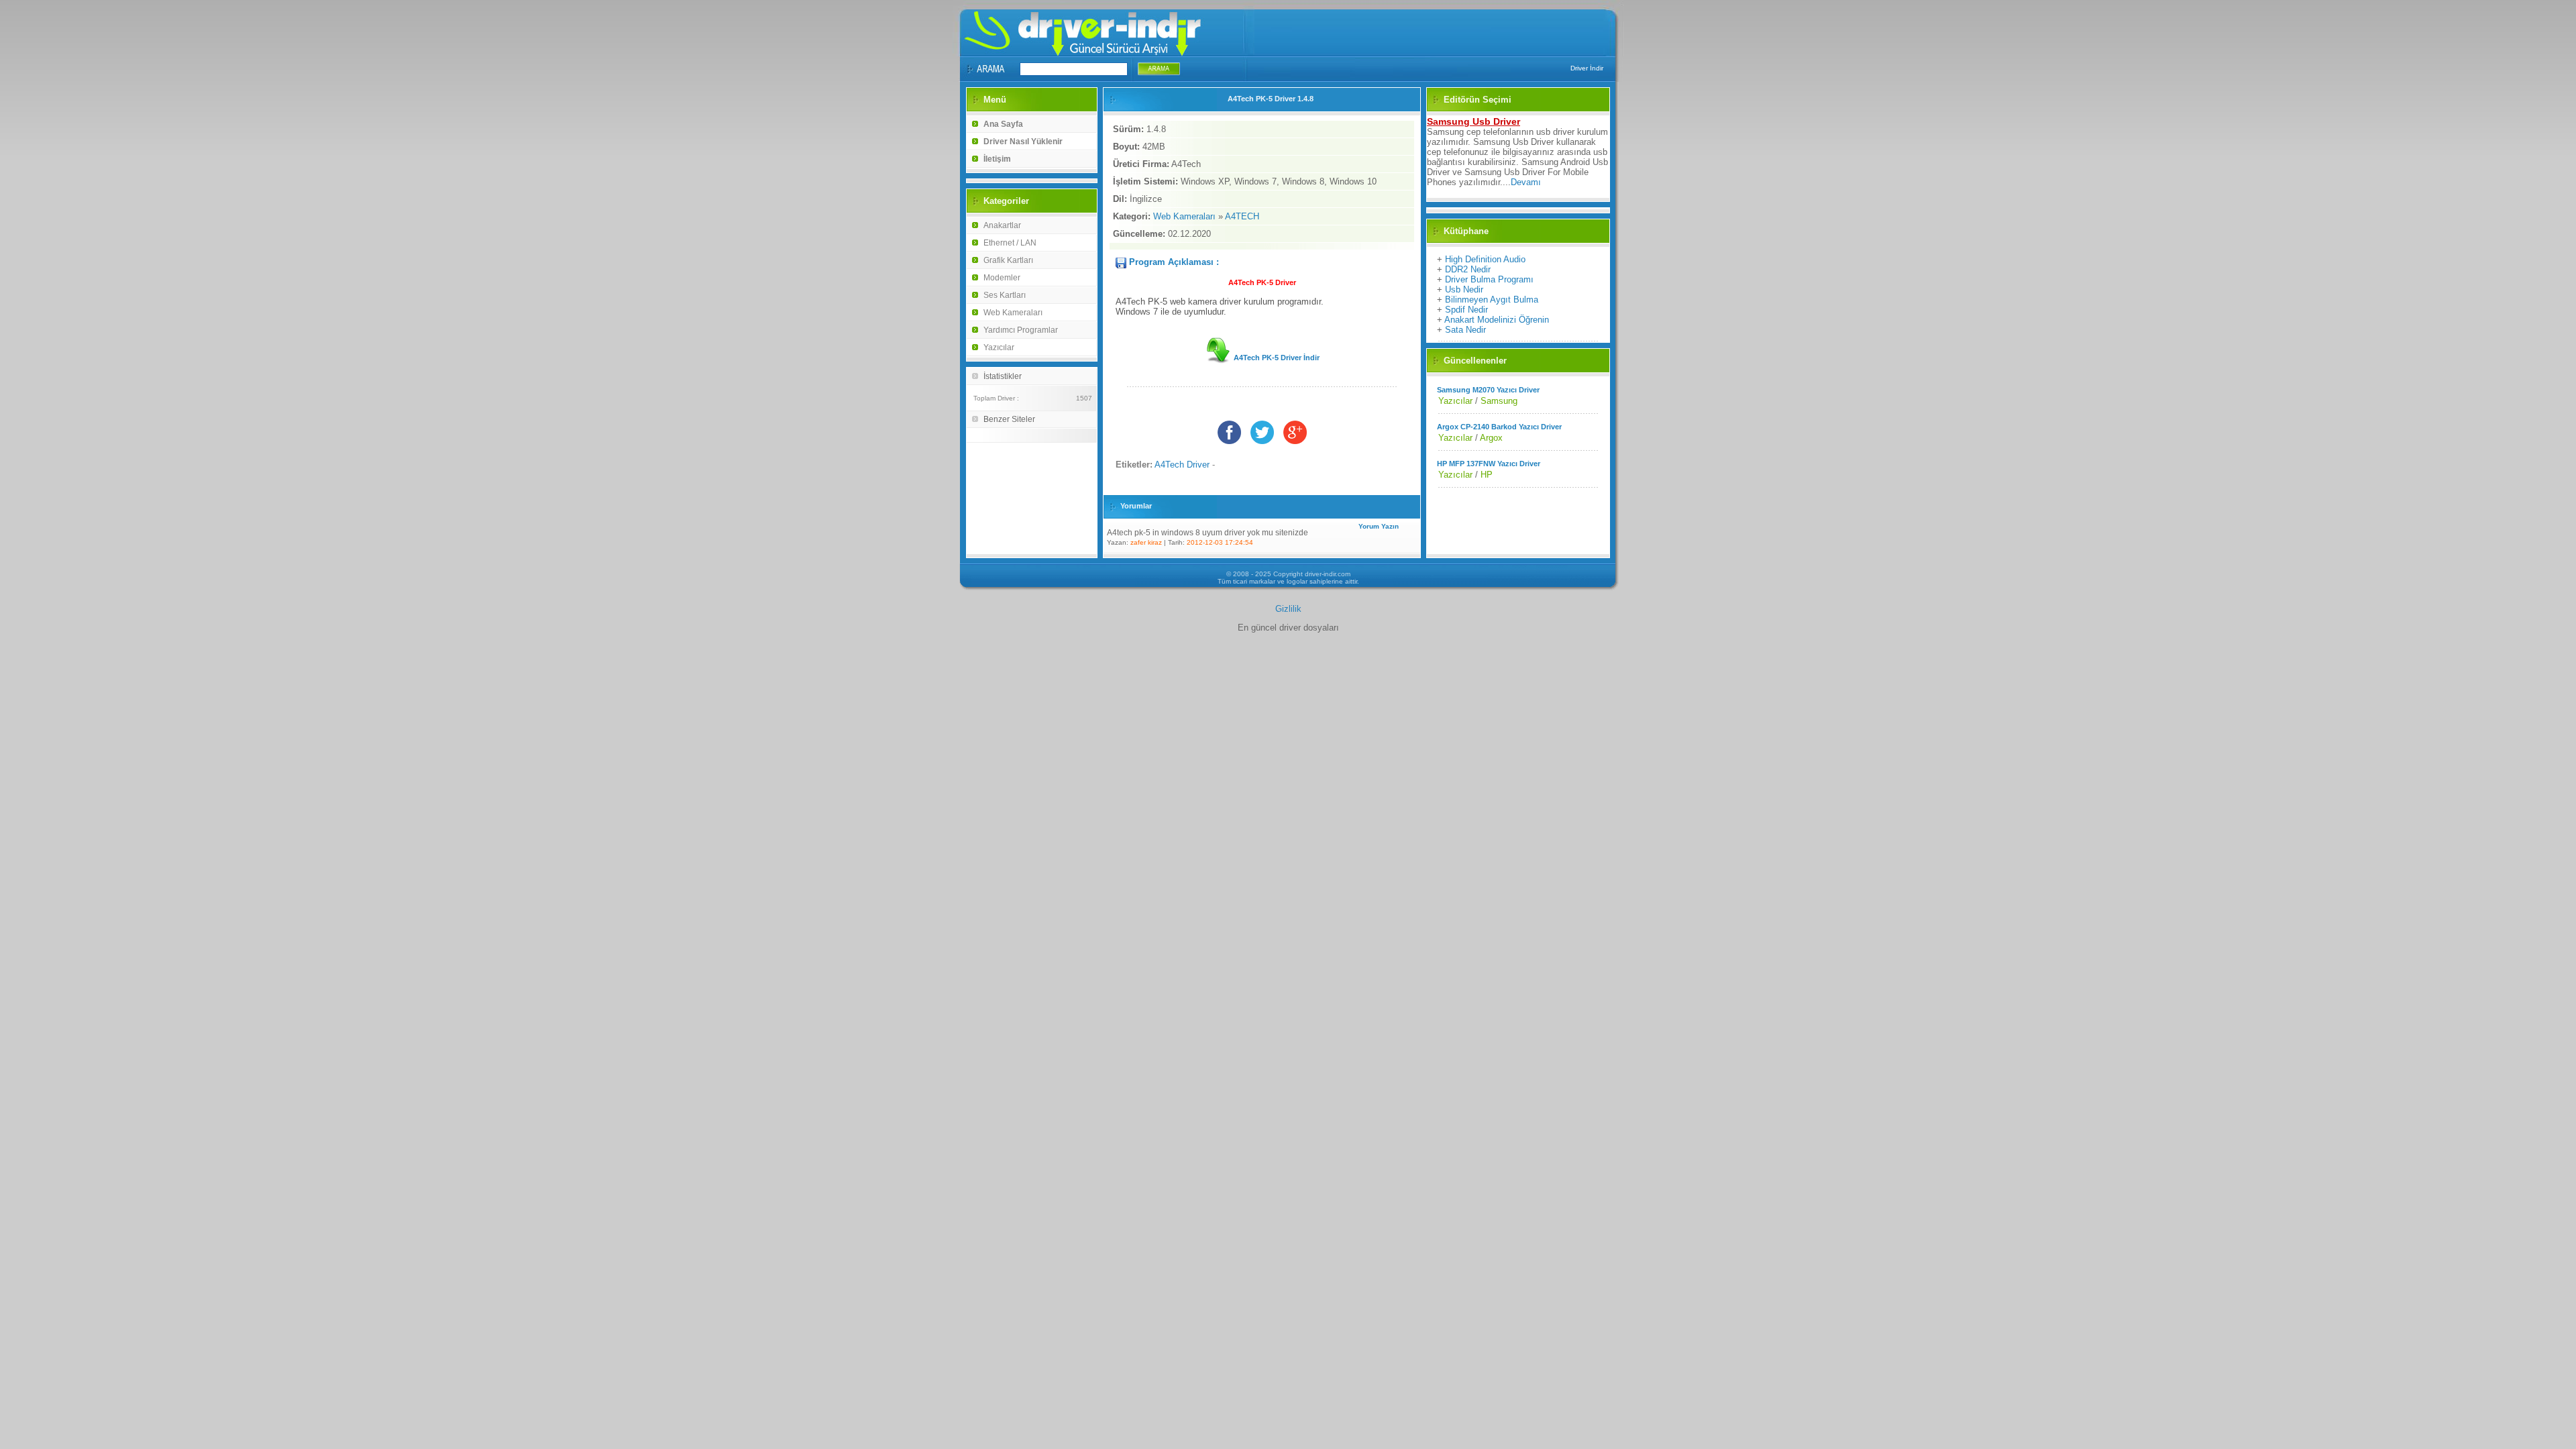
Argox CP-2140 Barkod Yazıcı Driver (1499, 427)
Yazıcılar (999, 347)
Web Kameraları (1013, 313)
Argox (1491, 438)
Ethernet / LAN (1010, 243)
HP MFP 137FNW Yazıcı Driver (1489, 464)
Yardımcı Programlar (1021, 330)
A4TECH (1242, 216)
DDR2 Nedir (1468, 269)
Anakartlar (1002, 225)
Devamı (1526, 182)
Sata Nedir (1465, 330)
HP (1487, 475)
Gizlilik (1288, 609)
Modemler (1002, 278)
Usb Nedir (1464, 289)
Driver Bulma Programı (1489, 279)
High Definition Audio (1485, 259)
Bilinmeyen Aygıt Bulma (1492, 300)
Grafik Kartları (1008, 260)
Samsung (1499, 401)
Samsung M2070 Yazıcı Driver (1488, 390)
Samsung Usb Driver (1473, 121)
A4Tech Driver (1182, 465)
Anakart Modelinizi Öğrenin (1497, 320)
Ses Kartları (1005, 295)
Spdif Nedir (1466, 310)
